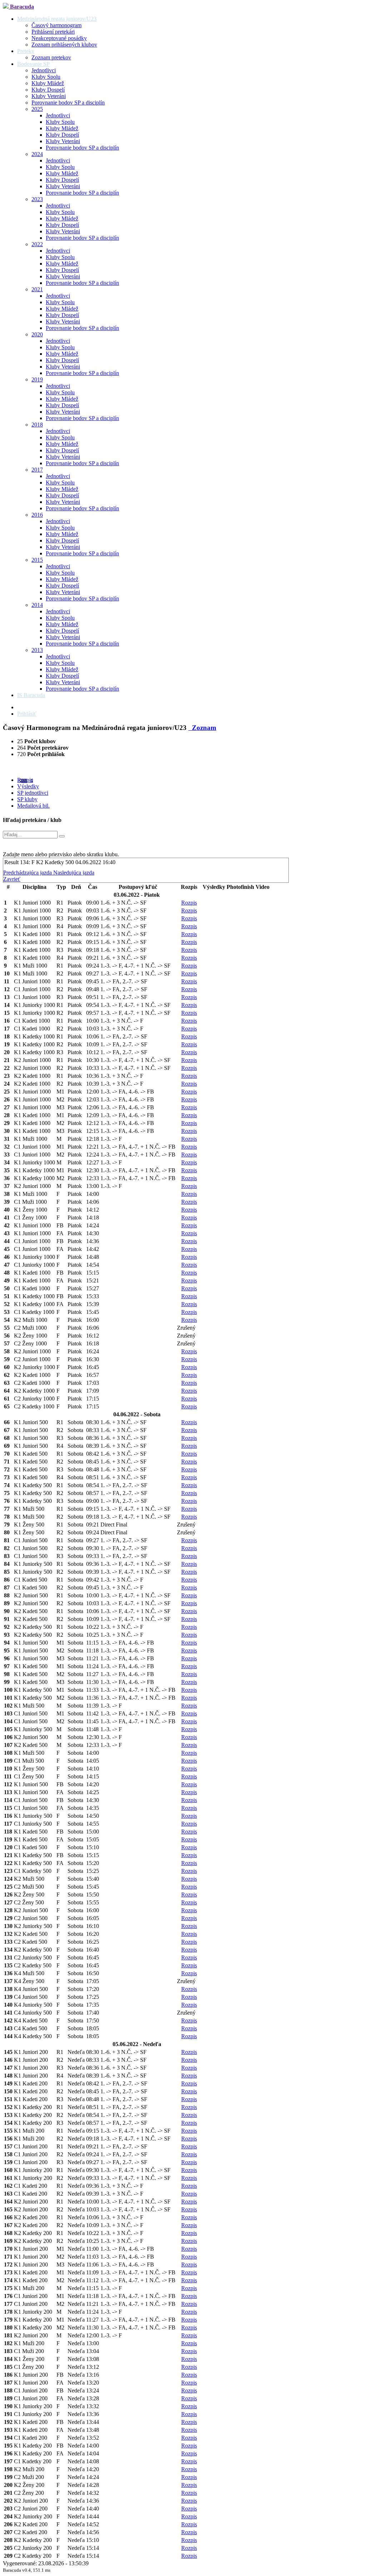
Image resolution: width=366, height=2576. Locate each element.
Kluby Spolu (46, 77)
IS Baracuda (31, 695)
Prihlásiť (27, 714)
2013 (37, 650)
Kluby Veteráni (49, 96)
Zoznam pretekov (51, 57)
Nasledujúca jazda (74, 873)
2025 (37, 109)
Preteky (26, 51)
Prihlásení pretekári (53, 32)
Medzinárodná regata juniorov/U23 (57, 19)
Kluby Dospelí (48, 90)
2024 (37, 154)
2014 (37, 605)
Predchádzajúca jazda (28, 873)
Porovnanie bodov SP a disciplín (68, 103)
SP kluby (27, 799)
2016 (37, 515)
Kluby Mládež (48, 83)
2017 (37, 470)
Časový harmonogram (56, 25)
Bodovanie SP (33, 64)
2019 (37, 379)
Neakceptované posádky (59, 38)
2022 (37, 244)
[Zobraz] (62, 836)
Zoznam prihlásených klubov (64, 45)
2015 (37, 560)
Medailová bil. (33, 806)
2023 (37, 199)
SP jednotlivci (33, 793)
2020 (37, 334)
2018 (37, 425)
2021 (37, 289)
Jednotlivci (44, 70)
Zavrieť (12, 879)
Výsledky (28, 786)
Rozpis (25, 780)
